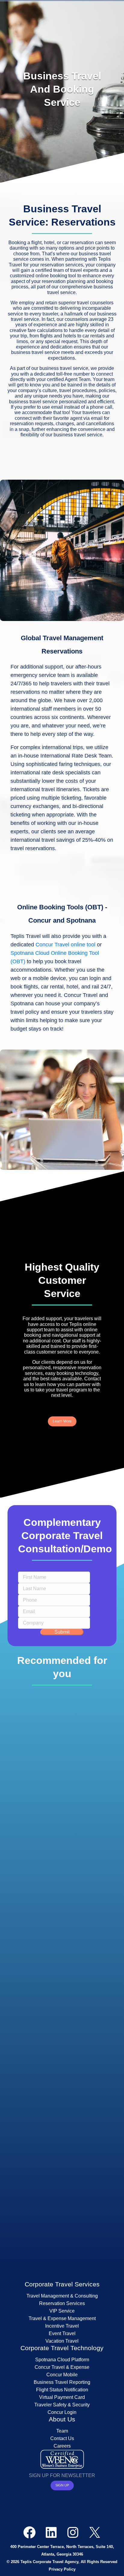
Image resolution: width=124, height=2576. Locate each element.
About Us (62, 2419)
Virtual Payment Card (62, 2397)
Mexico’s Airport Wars (62, 2177)
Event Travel (62, 2333)
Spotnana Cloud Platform (62, 2360)
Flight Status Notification (62, 2390)
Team (62, 2431)
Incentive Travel (62, 2326)
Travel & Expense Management (62, 2318)
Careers (62, 2446)
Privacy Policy (62, 2569)
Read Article (60, 1869)
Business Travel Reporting (62, 2382)
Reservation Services (62, 2303)
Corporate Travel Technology (62, 2348)
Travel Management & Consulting (62, 2296)
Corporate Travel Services (62, 2284)
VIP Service (62, 2311)
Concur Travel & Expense (62, 2367)
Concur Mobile (62, 2375)
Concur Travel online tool (65, 945)
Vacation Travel (62, 2341)
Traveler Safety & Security (62, 2405)
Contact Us (62, 2438)
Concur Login (62, 2412)
